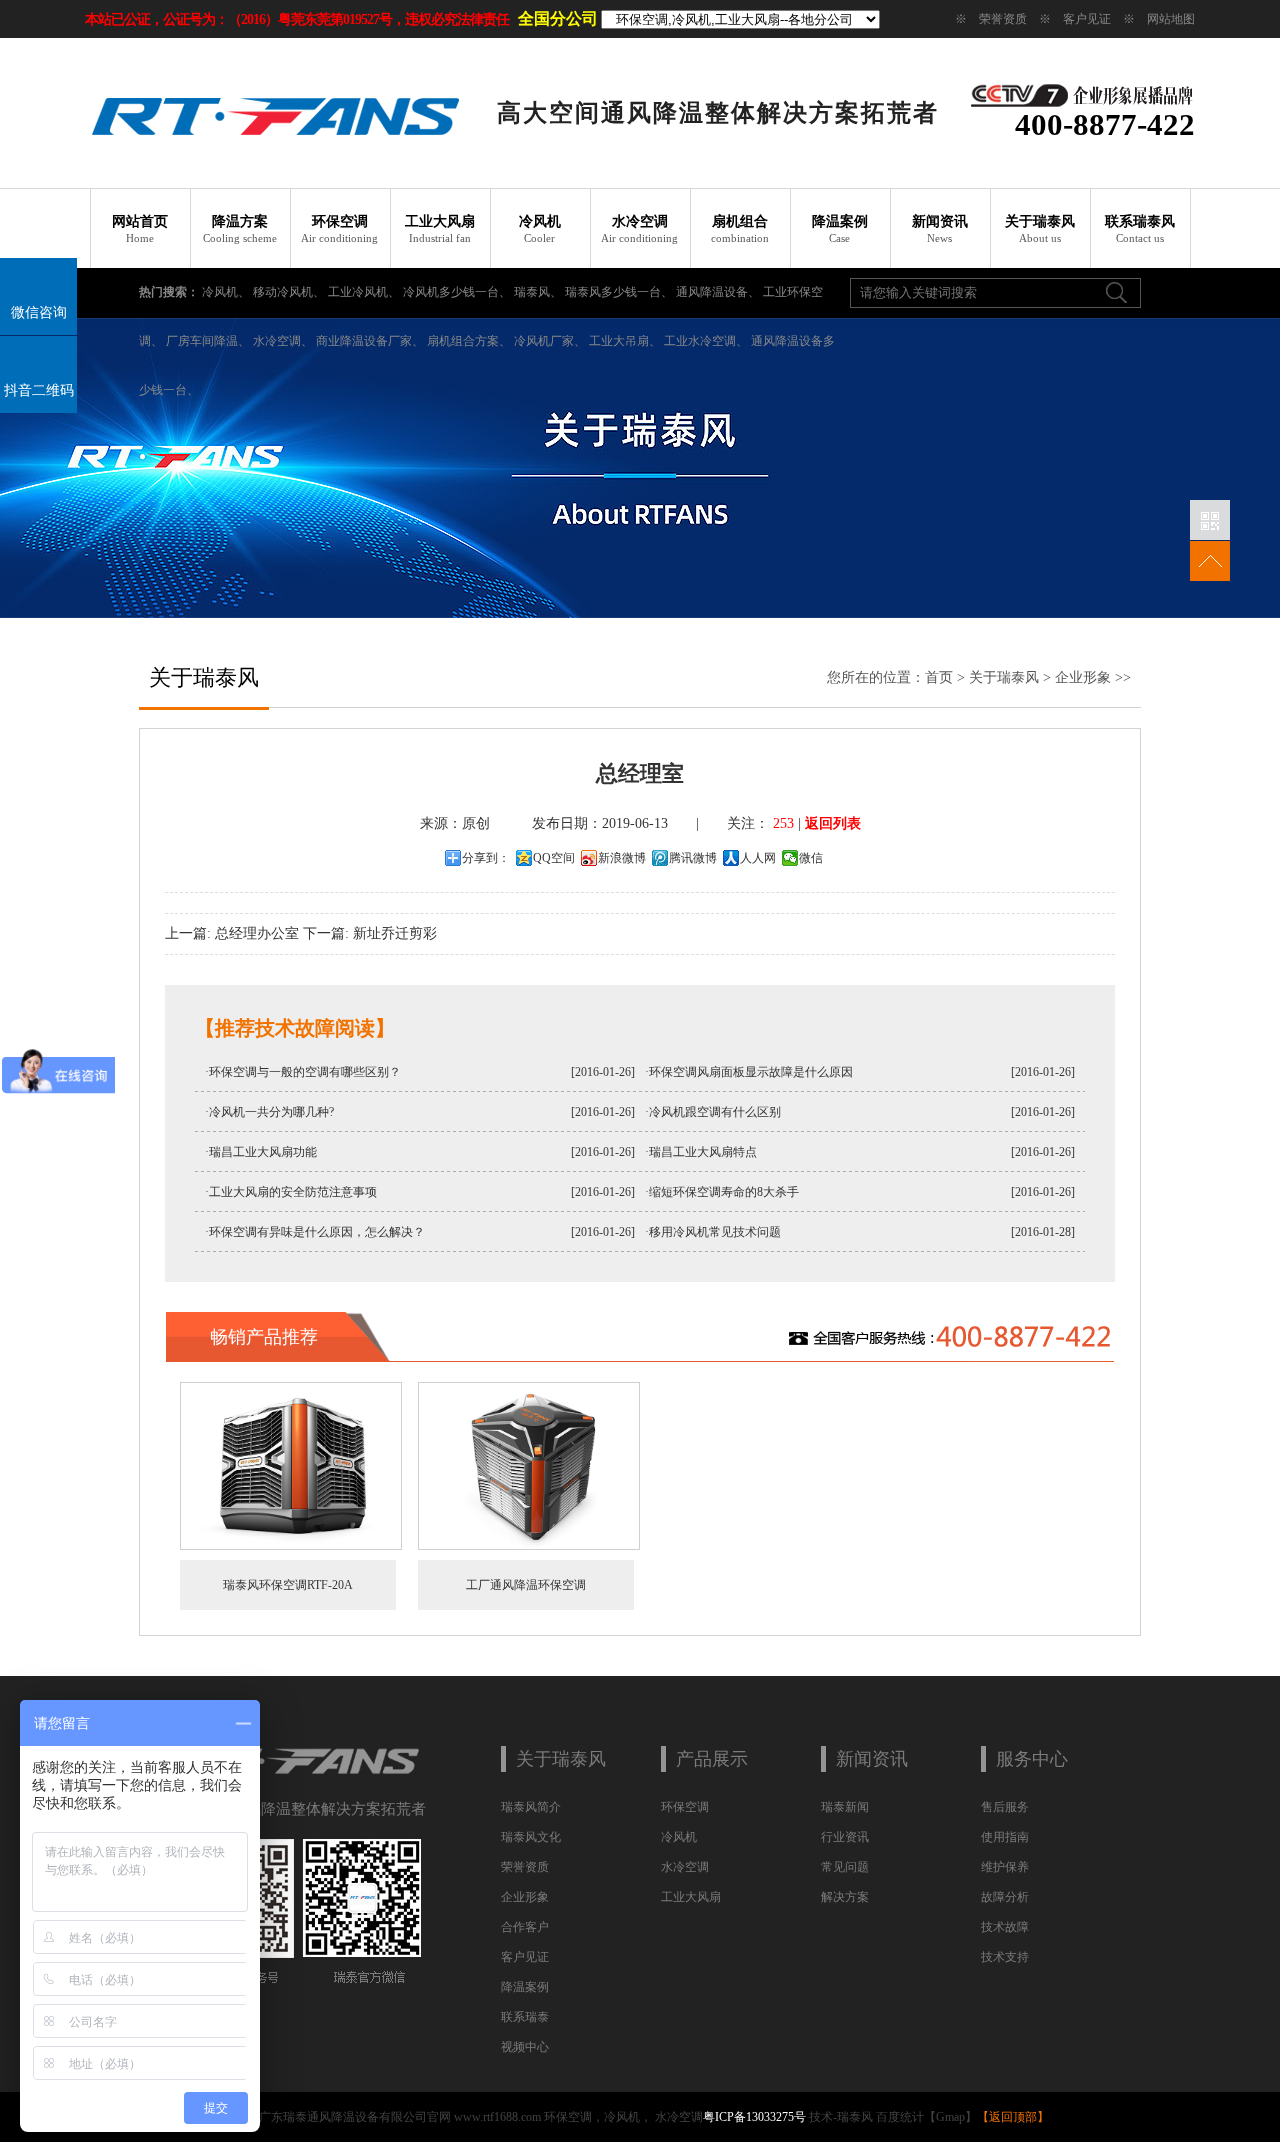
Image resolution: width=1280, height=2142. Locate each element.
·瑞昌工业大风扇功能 (261, 1152)
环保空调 (339, 229)
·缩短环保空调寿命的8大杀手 (722, 1192)
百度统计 (900, 2117)
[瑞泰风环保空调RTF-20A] (291, 1546)
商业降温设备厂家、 (370, 341)
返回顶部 (1013, 2117)
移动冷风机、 (289, 292)
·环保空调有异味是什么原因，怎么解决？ (315, 1232)
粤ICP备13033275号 (754, 2117)
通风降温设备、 (718, 292)
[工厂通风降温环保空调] (529, 1546)
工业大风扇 (440, 229)
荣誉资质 (1003, 19)
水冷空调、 (283, 341)
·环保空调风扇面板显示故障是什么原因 (749, 1072)
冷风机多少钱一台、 (457, 292)
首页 (939, 677)
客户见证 (1087, 19)
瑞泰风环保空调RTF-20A (288, 1585)
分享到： (486, 858)
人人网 (758, 858)
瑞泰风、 (538, 292)
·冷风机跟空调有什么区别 (713, 1112)
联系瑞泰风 (1140, 229)
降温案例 (840, 229)
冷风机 (540, 229)
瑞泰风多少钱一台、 (619, 292)
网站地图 (1171, 19)
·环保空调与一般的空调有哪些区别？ (303, 1072)
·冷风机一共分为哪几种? (269, 1112)
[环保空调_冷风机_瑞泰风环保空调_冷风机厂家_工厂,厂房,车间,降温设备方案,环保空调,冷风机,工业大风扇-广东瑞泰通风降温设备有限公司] (275, 165)
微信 (811, 858)
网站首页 (140, 229)
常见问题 (845, 1867)
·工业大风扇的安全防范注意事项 (291, 1192)
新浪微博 (622, 858)
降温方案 (240, 229)
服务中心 (1032, 1759)
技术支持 (1005, 1957)
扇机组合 (740, 229)
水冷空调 (639, 229)
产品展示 (712, 1759)
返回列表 (833, 823)
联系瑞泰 (525, 2017)
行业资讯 (845, 1837)
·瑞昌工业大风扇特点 (701, 1152)
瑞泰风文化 (531, 1837)
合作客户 (525, 1927)
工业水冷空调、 (706, 341)
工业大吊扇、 (625, 341)
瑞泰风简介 (531, 1807)
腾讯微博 (693, 858)
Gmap (950, 2117)
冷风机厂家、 (550, 341)
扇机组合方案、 (469, 341)
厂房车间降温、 (208, 341)
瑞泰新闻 (845, 1807)
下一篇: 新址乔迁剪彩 (370, 933)
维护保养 (1005, 1867)
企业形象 (1083, 677)
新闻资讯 (940, 229)
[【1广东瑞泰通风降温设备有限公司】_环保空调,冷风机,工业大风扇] (298, 1779)
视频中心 (525, 2047)
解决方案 (845, 1897)
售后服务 (1005, 1807)
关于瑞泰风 (1040, 229)
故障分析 (1005, 1897)
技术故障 (1005, 1927)
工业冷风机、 (364, 292)
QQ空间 (554, 858)
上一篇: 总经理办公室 (232, 933)
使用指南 (1005, 1837)
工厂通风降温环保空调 (526, 1585)
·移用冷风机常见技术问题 (713, 1232)
